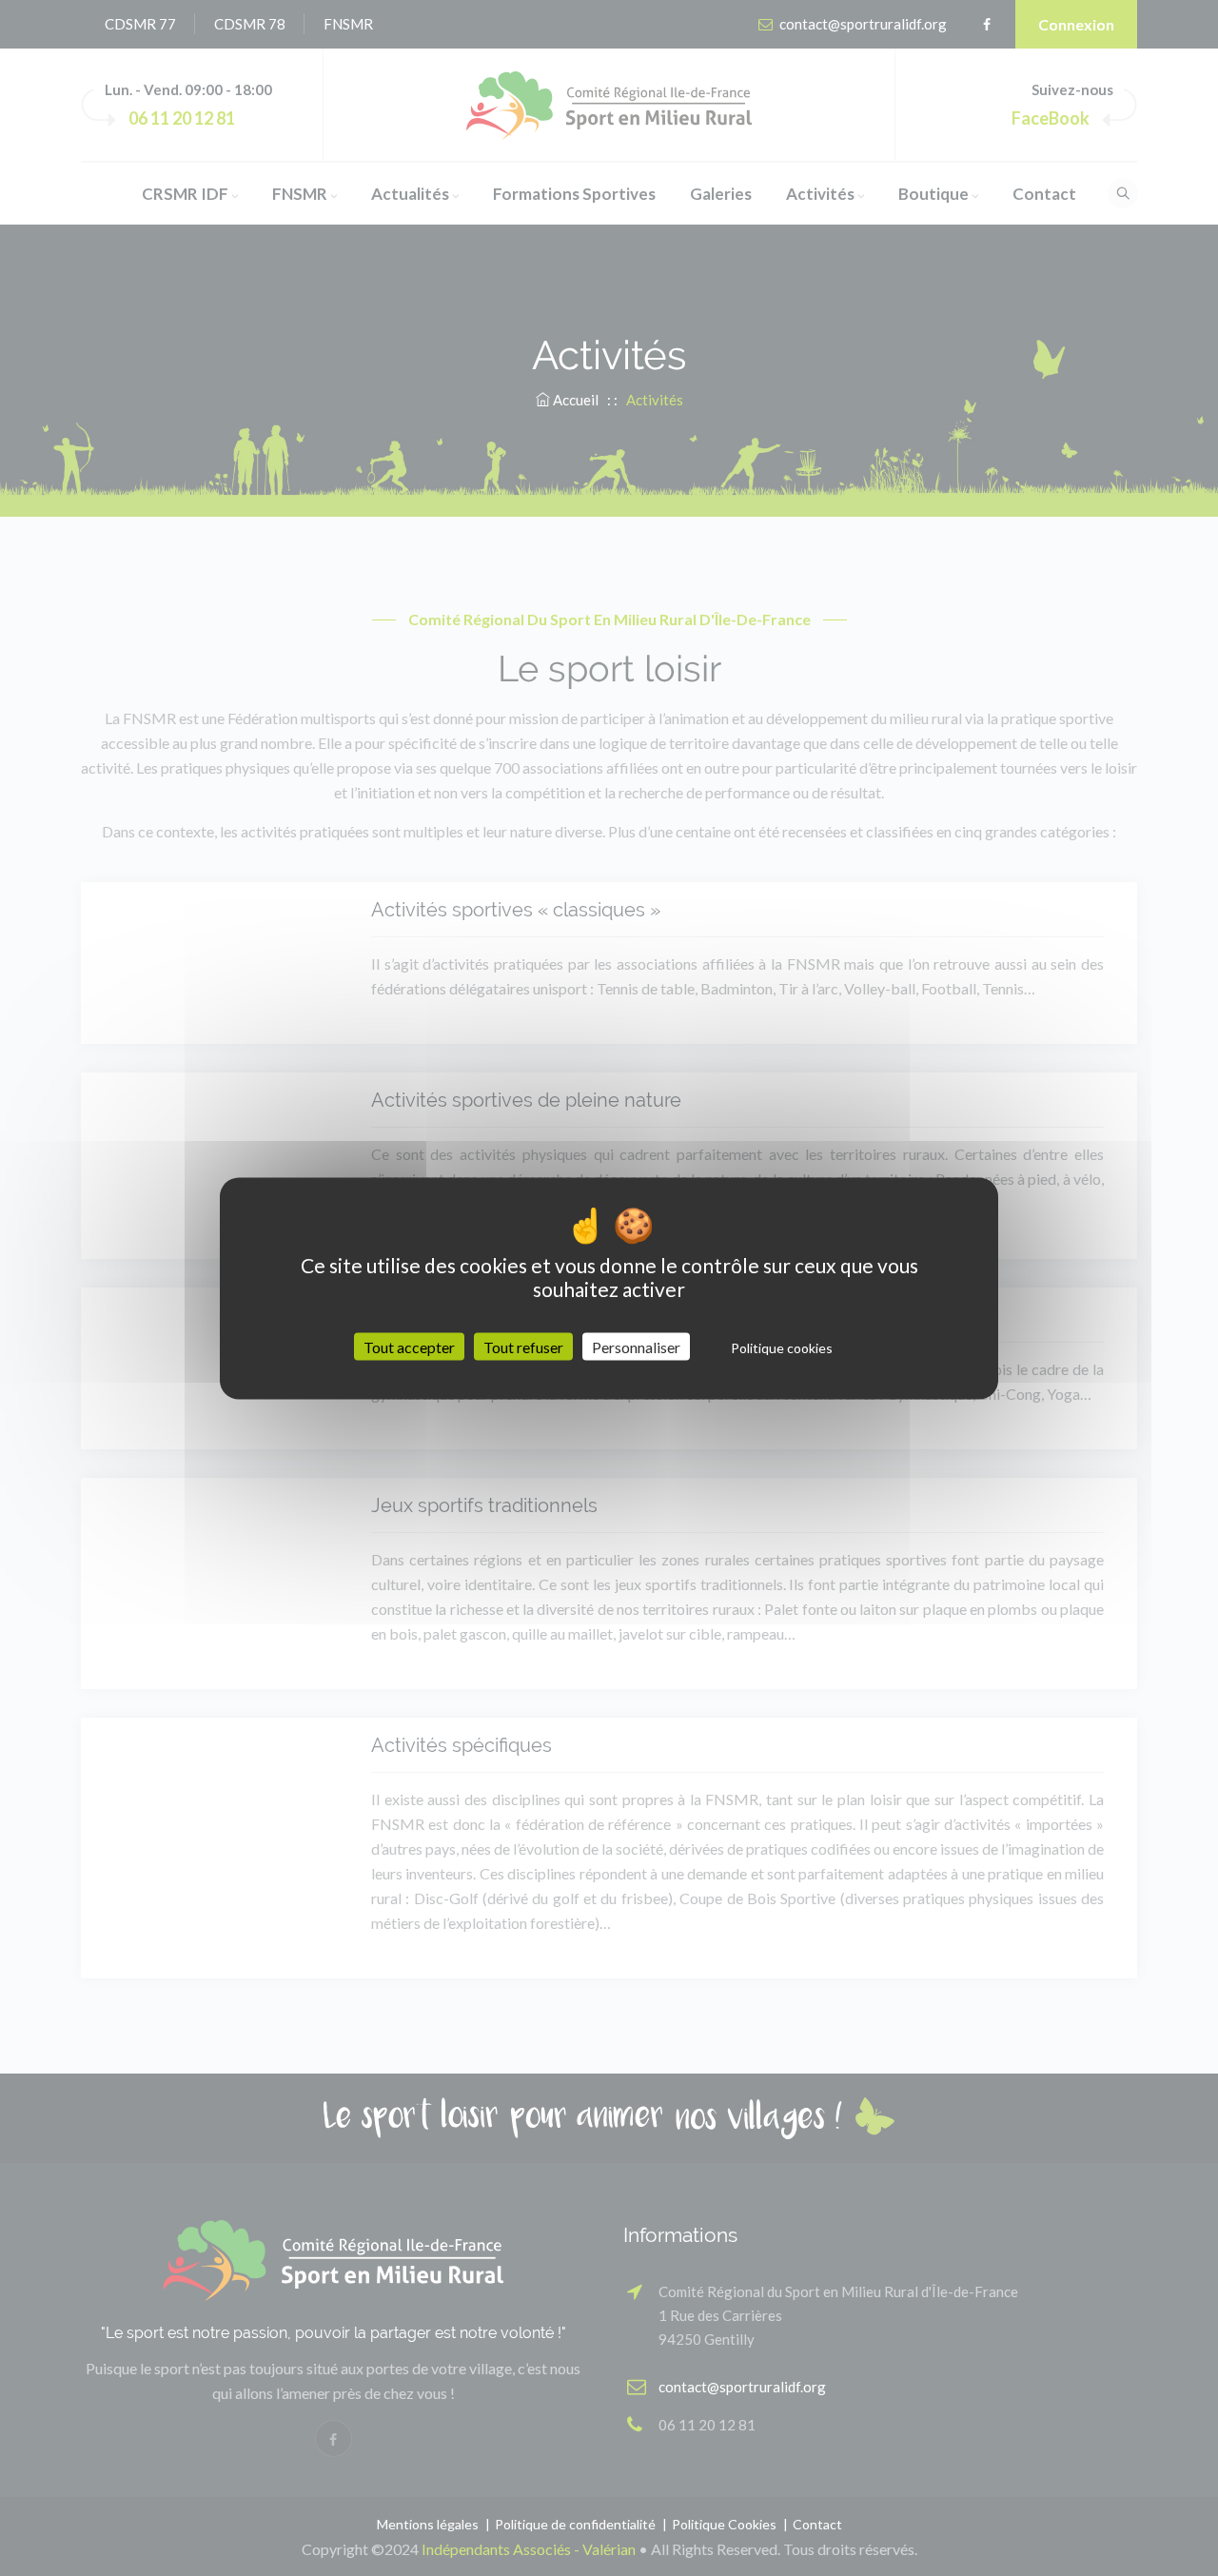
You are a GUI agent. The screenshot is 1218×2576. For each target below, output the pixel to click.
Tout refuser (523, 1346)
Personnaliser (636, 1346)
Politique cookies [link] (782, 1347)
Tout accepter (409, 1346)
